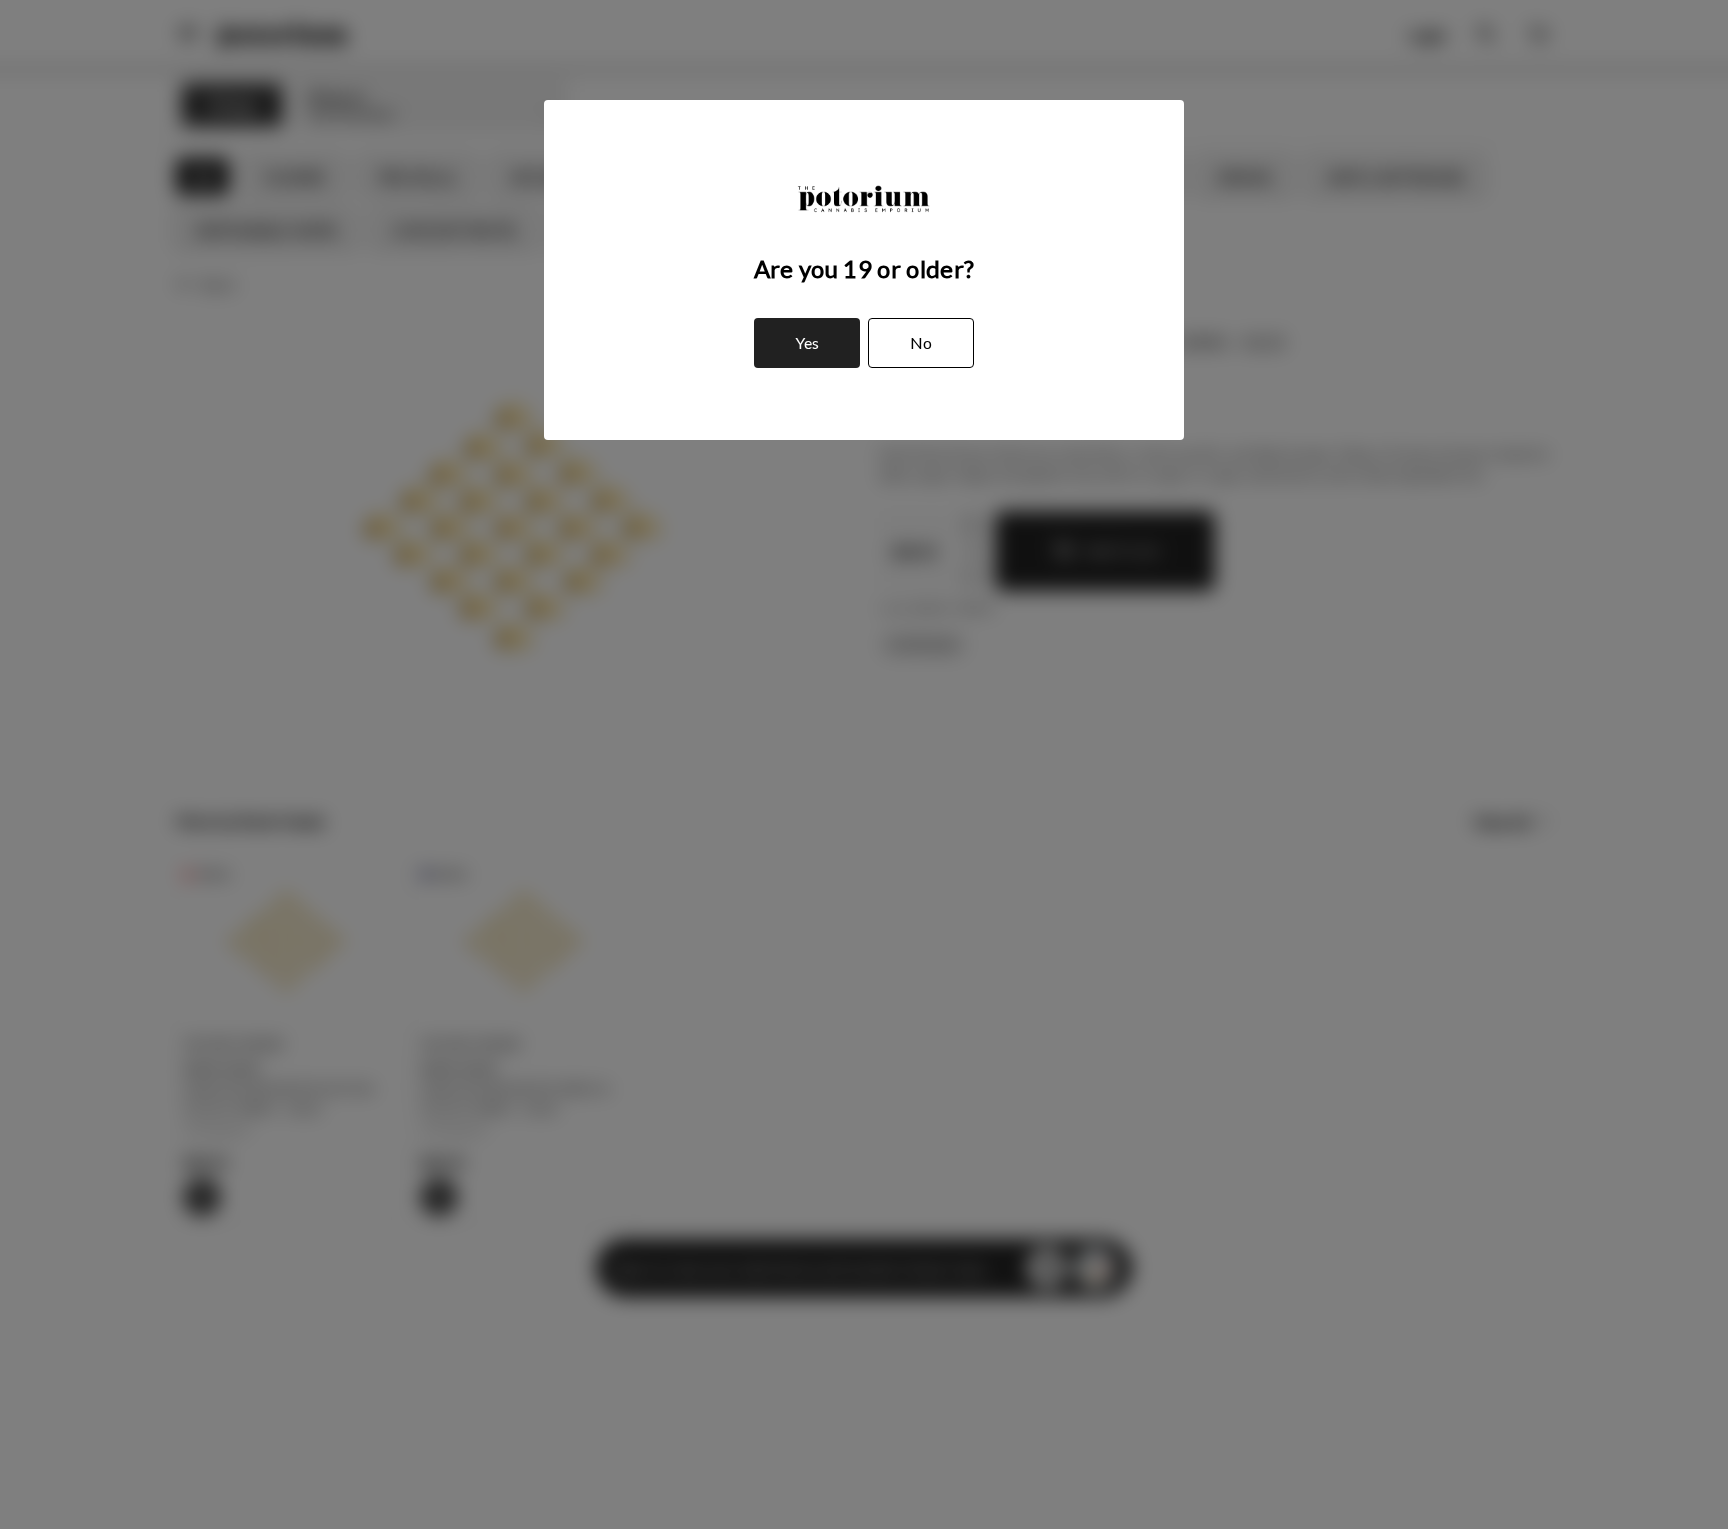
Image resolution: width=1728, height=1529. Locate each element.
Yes (807, 342)
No (921, 342)
